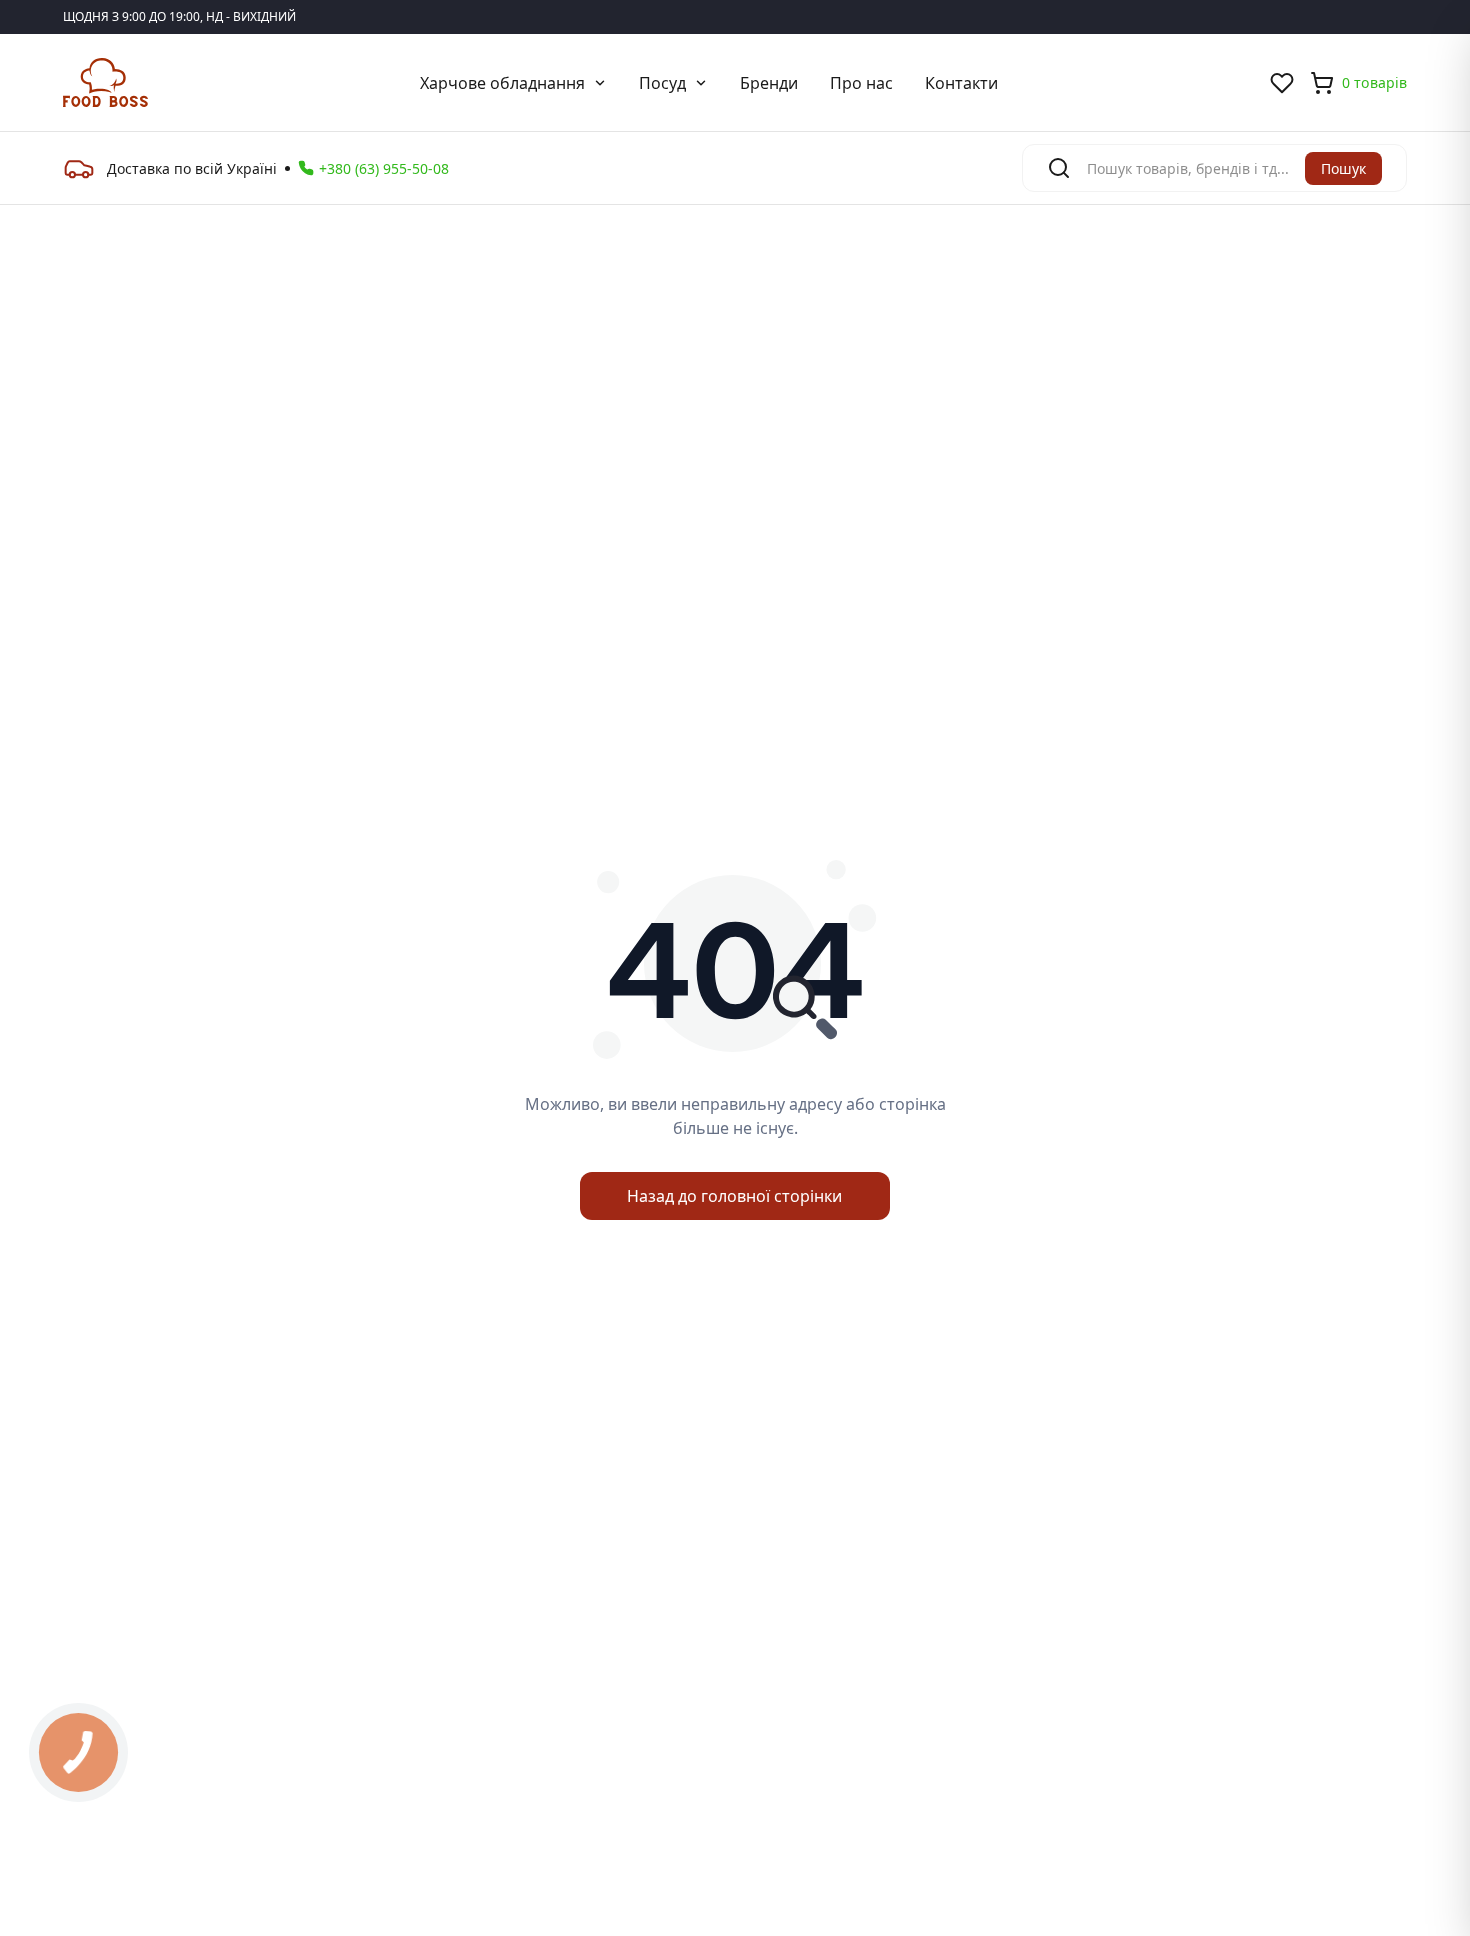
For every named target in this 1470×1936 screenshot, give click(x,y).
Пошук (1343, 168)
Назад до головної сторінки (734, 1196)
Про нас (861, 83)
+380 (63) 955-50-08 (384, 168)
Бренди (769, 83)
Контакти (961, 83)
